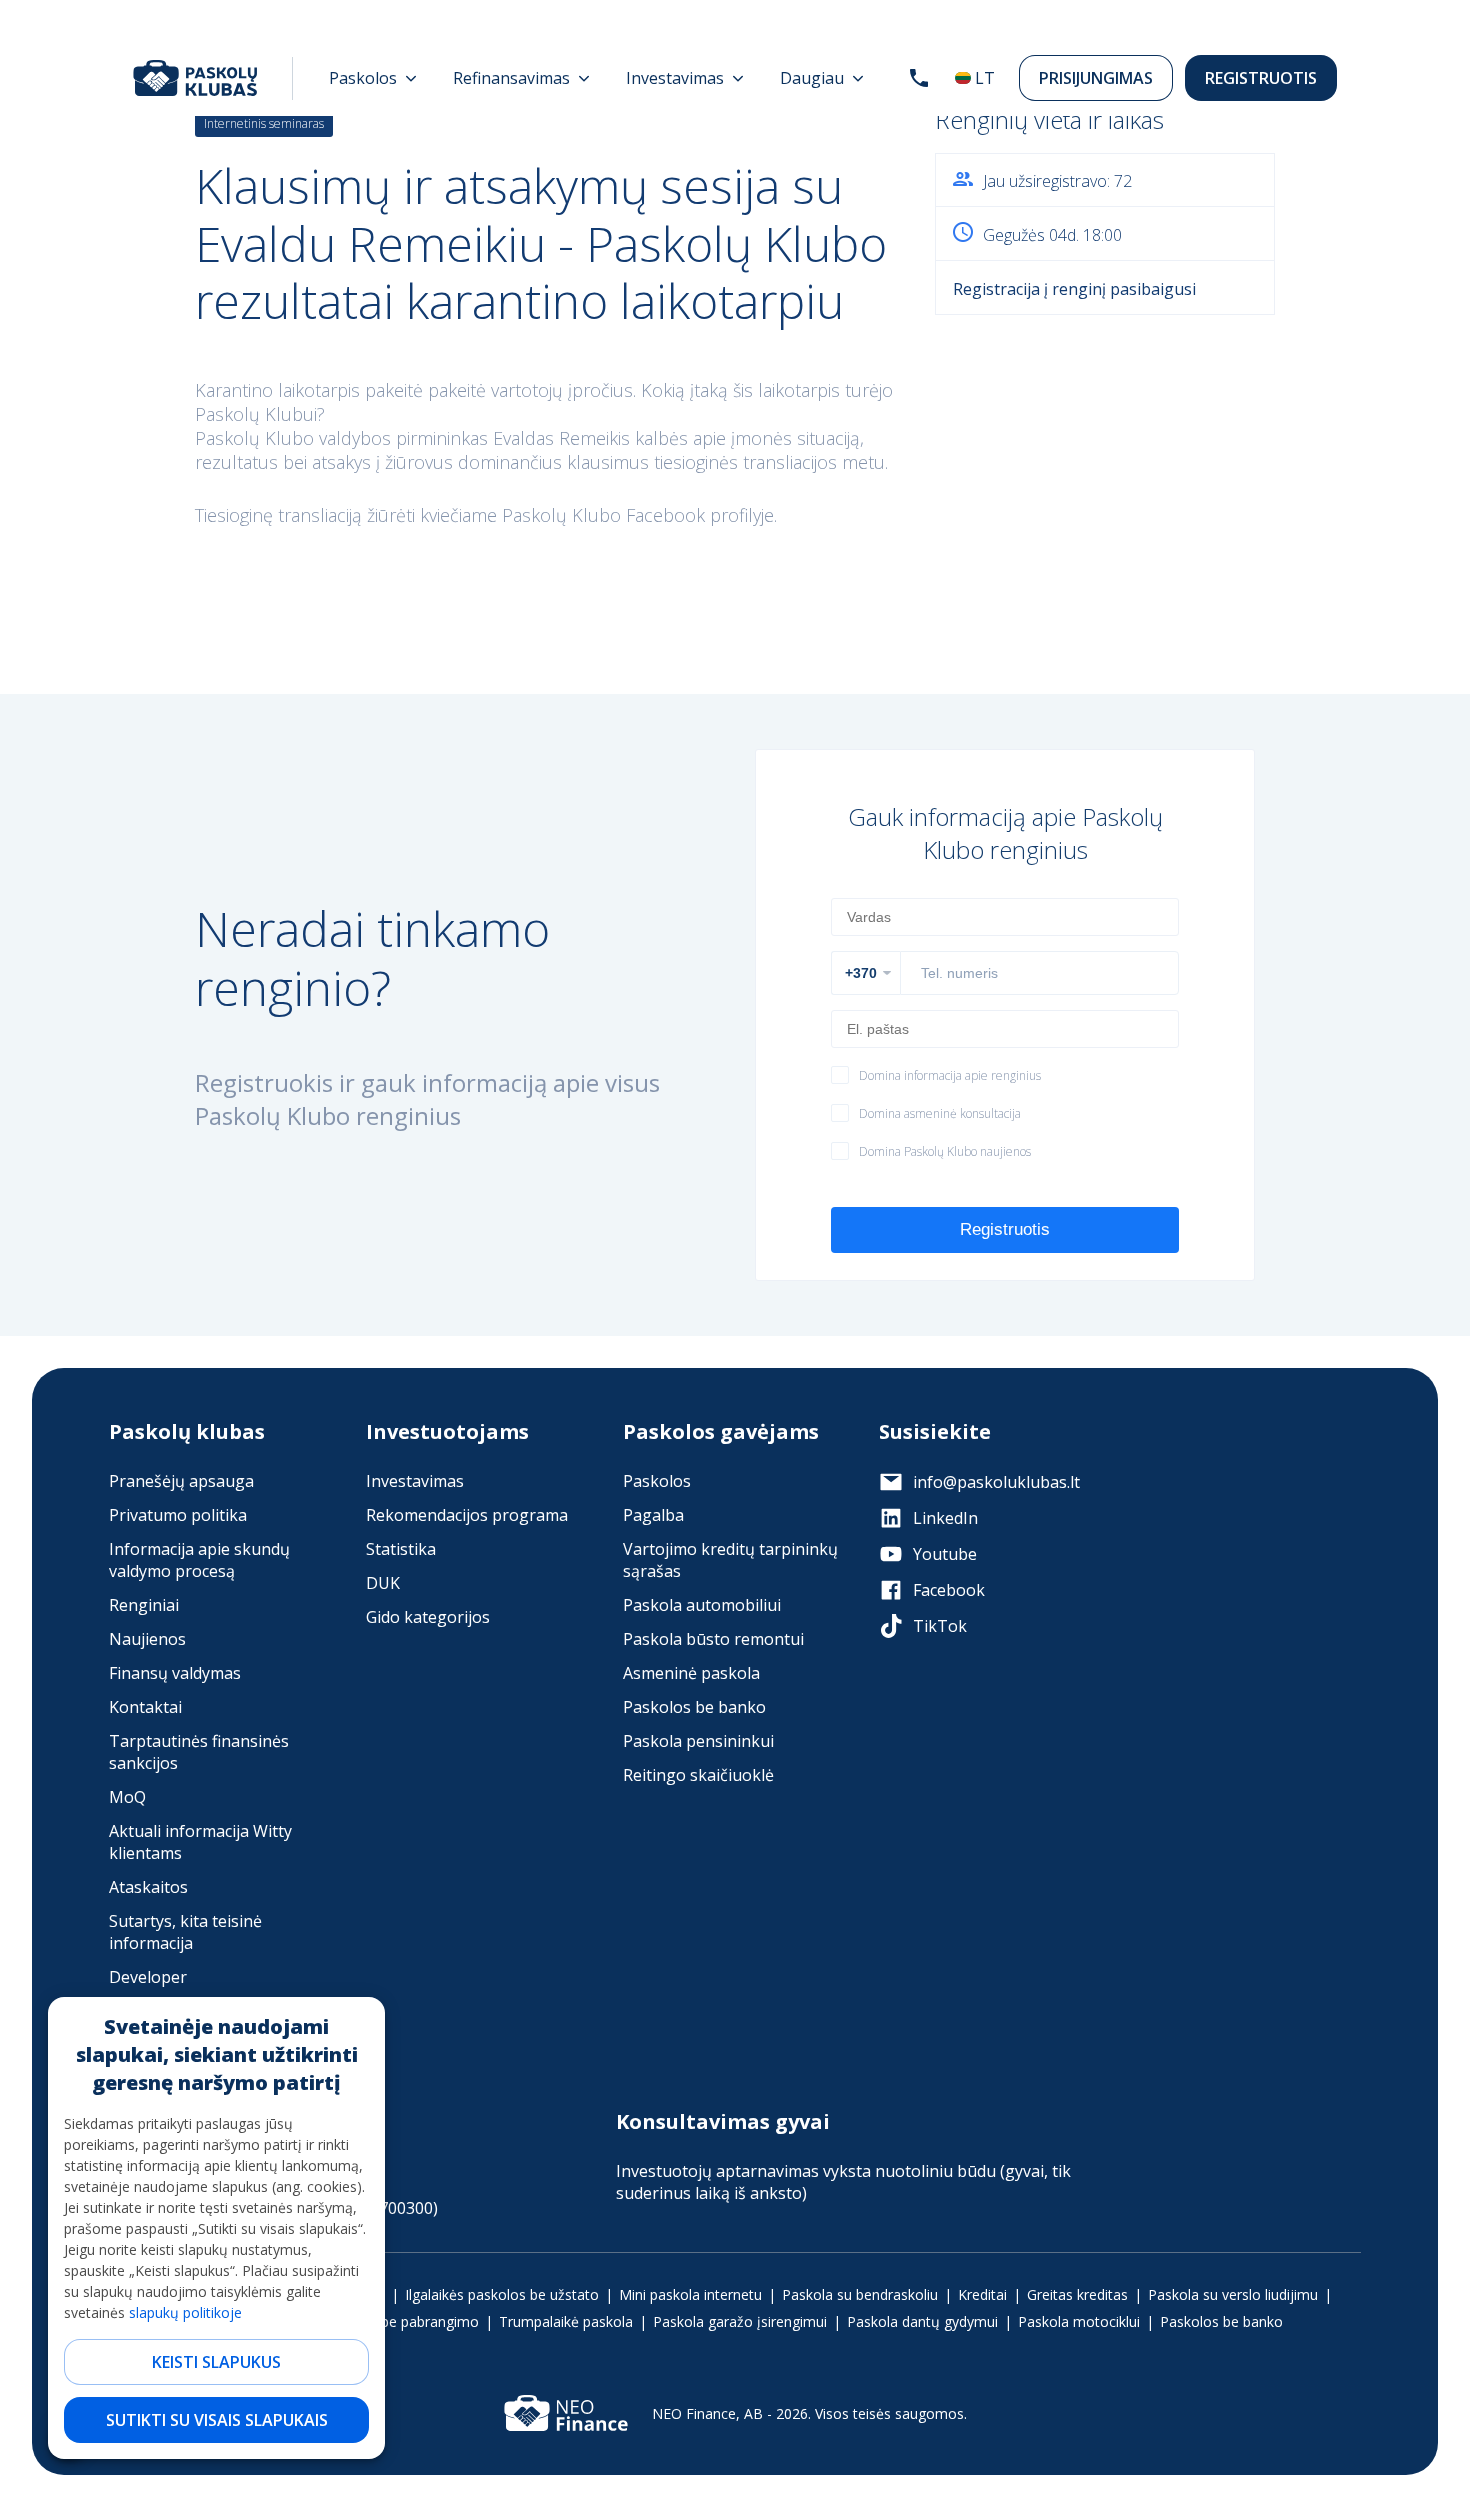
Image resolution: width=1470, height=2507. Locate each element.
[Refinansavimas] (521, 78)
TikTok (940, 1626)
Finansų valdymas (175, 1673)
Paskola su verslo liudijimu (1233, 2294)
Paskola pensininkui (698, 1741)
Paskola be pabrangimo (402, 2321)
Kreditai (982, 2294)
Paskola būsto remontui (713, 1639)
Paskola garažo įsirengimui (740, 2321)
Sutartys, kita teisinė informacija (185, 1932)
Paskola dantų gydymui (922, 2321)
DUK (383, 1583)
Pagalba (653, 1515)
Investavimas (415, 1481)
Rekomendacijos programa (467, 1515)
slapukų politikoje (185, 2312)
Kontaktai (145, 1707)
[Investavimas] (685, 78)
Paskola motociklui (1079, 2321)
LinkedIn (945, 1518)
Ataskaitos (148, 1887)
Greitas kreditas (1077, 2294)
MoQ (127, 1797)
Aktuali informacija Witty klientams (200, 1842)
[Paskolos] (373, 78)
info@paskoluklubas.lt (996, 1482)
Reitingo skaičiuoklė (698, 1775)
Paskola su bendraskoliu (860, 2294)
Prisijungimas (1096, 78)
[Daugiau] (822, 78)
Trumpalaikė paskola (566, 2321)
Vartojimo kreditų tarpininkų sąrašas (730, 1560)
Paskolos (657, 1481)
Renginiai (144, 1605)
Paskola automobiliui (702, 1605)
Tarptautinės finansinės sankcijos (199, 1752)
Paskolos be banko (694, 1707)
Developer (148, 1977)
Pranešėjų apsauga (181, 1481)
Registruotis (1261, 78)
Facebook (949, 1590)
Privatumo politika (178, 1515)
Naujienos (147, 1639)
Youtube (945, 1554)
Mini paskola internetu (690, 2294)
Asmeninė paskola (691, 1673)
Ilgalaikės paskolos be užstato (502, 2294)
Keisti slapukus (216, 2362)
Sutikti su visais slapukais (217, 2420)
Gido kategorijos (428, 1617)
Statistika (401, 1549)
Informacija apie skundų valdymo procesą (199, 1560)
